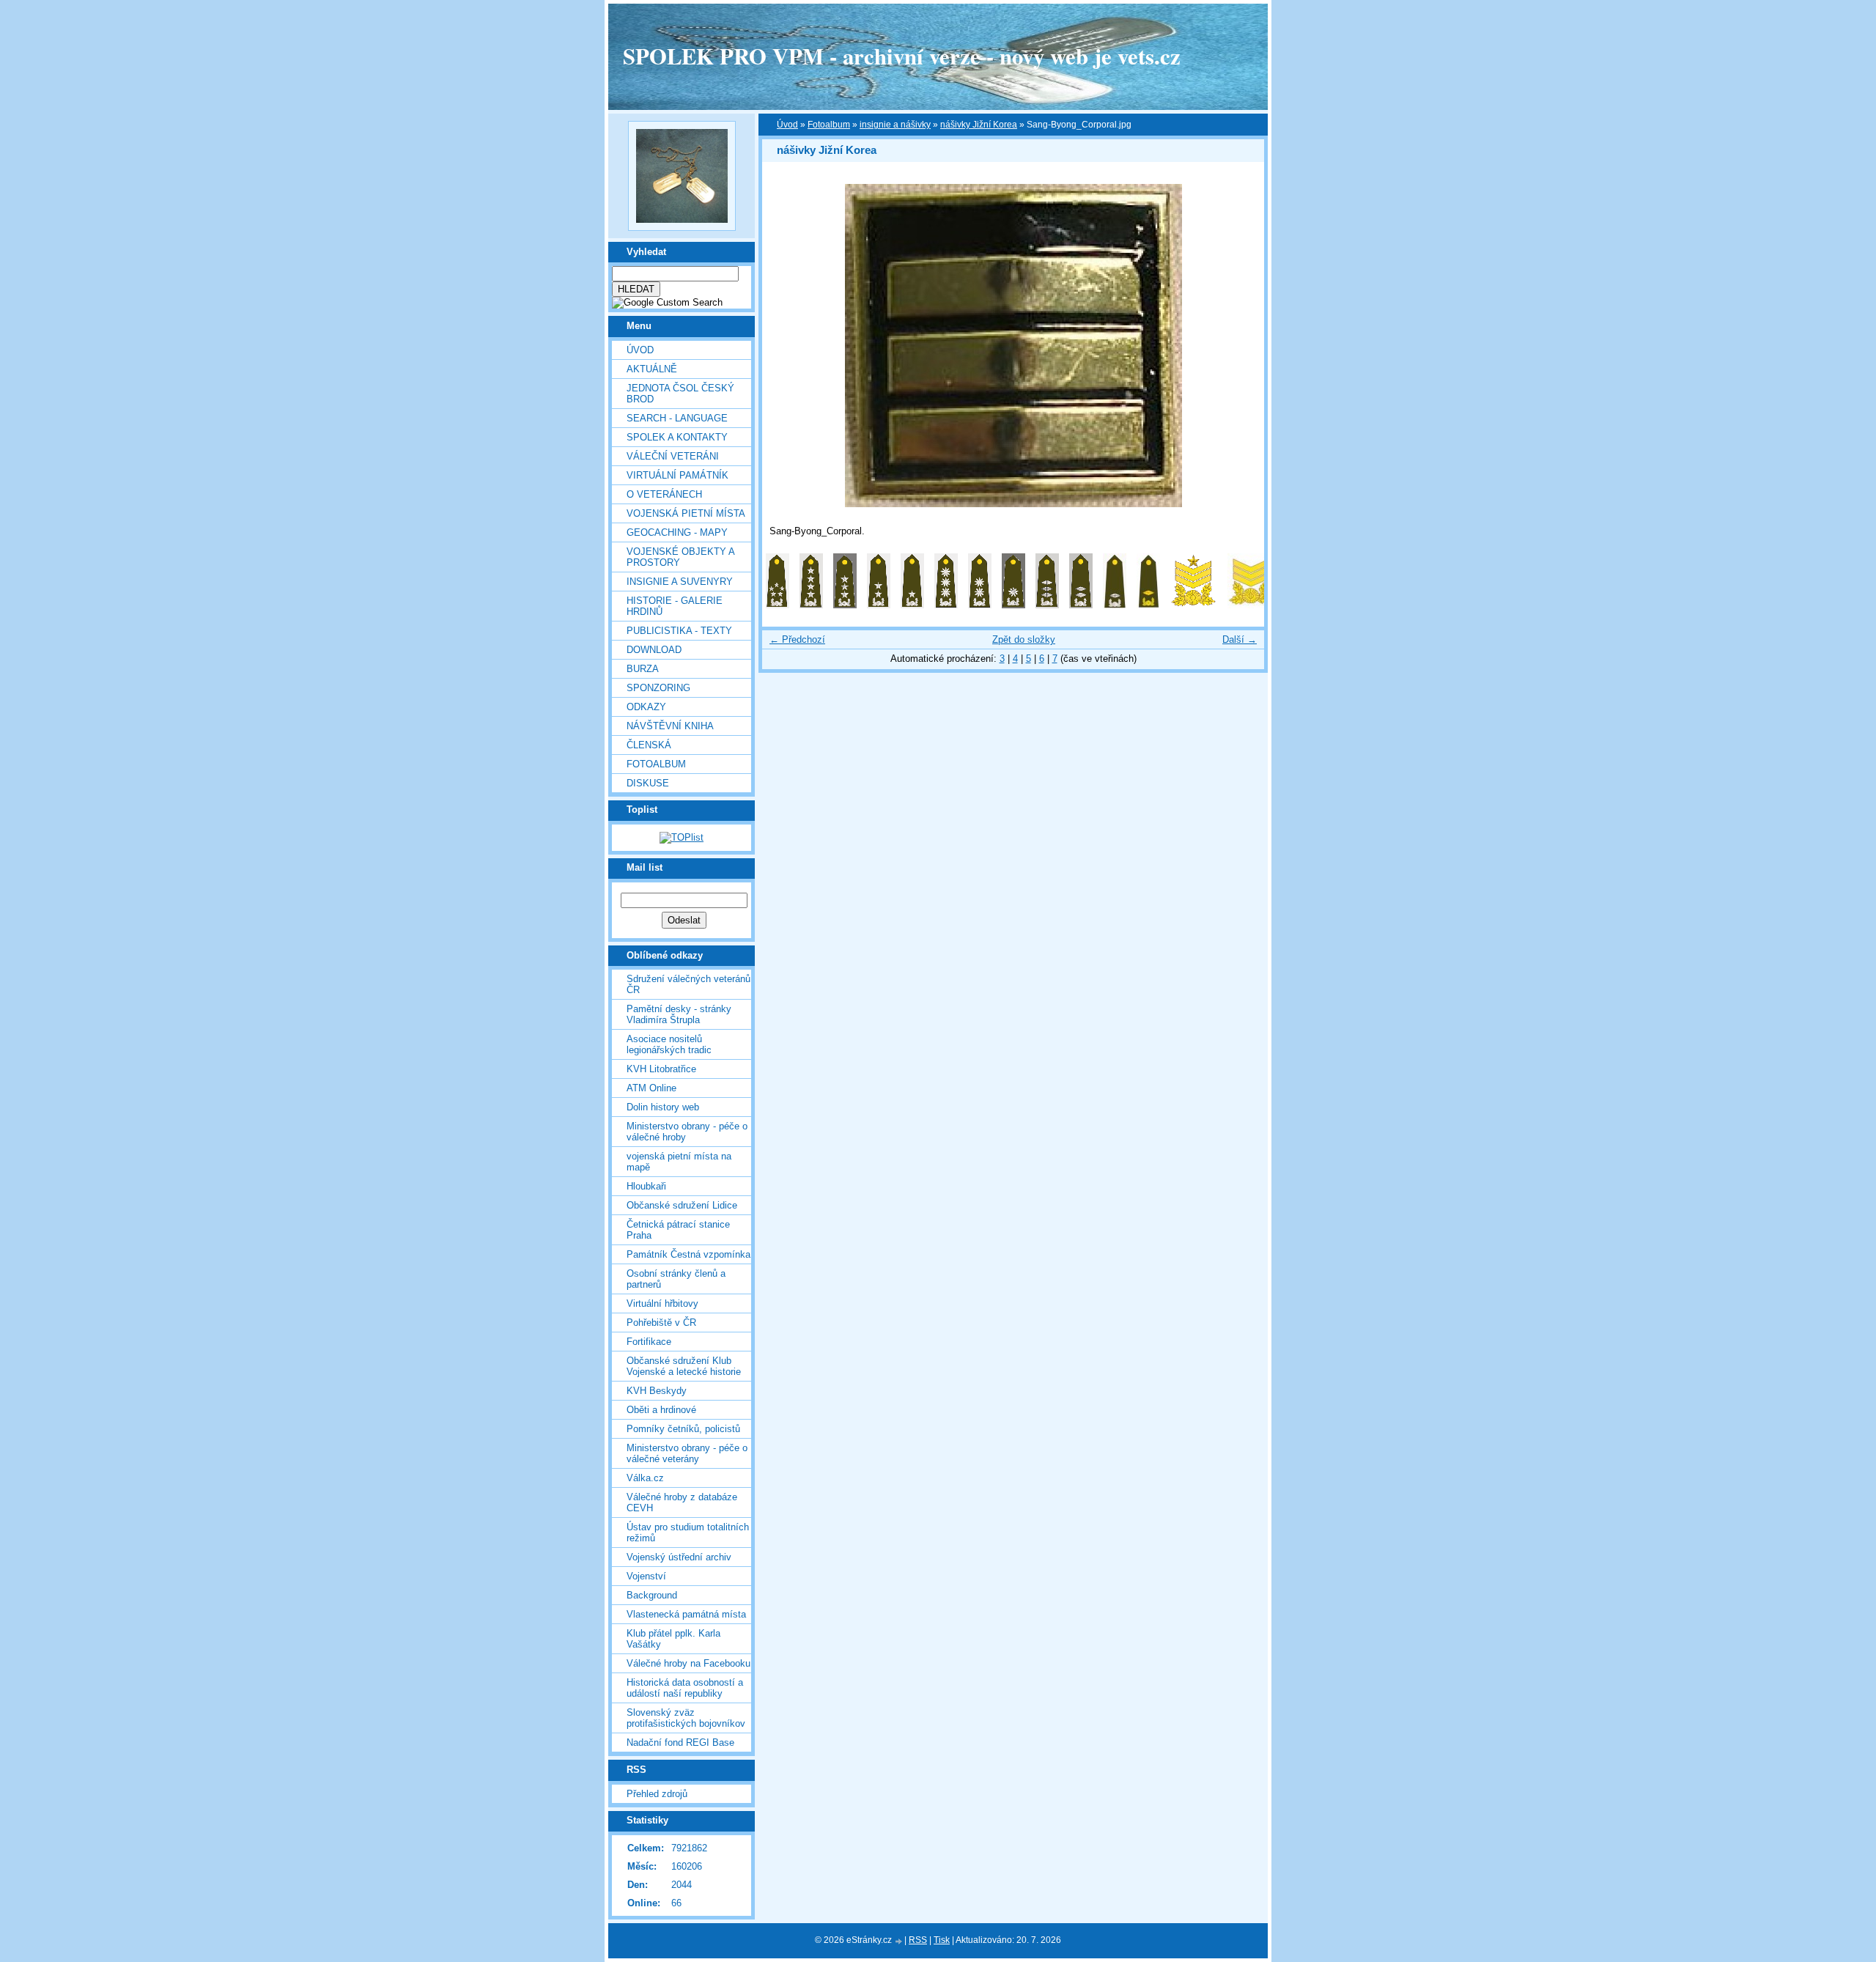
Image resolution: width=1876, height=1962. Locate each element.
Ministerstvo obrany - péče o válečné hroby (687, 1132)
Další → (1240, 639)
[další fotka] (1240, 346)
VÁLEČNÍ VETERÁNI (673, 456)
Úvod (640, 350)
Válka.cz (645, 1478)
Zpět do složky (1024, 639)
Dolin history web (663, 1107)
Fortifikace (649, 1342)
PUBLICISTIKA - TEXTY (679, 631)
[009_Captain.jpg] (1047, 605)
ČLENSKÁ (649, 745)
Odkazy (646, 707)
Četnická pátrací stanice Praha (678, 1230)
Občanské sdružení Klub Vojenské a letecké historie (684, 1366)
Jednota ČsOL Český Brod (680, 394)
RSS (918, 1940)
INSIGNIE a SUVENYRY (680, 582)
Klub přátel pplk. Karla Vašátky (673, 1639)
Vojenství (646, 1576)
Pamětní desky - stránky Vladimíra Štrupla (679, 1014)
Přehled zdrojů (657, 1794)
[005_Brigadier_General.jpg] (912, 605)
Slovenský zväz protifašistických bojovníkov (686, 1718)
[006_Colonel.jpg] (946, 605)
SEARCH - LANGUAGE (677, 418)
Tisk (942, 1940)
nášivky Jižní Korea (979, 125)
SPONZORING (658, 688)
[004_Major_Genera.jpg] (879, 605)
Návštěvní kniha (670, 726)
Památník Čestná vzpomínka (688, 1254)
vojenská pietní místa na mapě (679, 1162)
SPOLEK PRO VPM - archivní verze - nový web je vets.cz (902, 56)
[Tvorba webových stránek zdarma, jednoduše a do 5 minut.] (899, 1941)
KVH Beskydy (657, 1391)
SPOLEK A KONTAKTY (677, 437)
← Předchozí (797, 639)
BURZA (643, 669)
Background (652, 1595)
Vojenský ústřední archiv (679, 1557)
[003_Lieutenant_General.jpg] (845, 605)
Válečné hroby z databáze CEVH (682, 1502)
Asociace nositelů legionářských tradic (669, 1044)
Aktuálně (652, 369)
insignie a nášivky (895, 125)
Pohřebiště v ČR (661, 1323)
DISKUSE (648, 783)
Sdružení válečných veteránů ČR (688, 984)
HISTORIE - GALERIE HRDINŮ (675, 606)
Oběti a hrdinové (661, 1410)
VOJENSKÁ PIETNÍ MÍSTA (686, 513)
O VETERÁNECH (664, 494)
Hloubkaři (646, 1186)
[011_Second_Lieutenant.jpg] (1115, 605)
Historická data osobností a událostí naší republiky (685, 1688)
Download (654, 650)
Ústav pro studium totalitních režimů (688, 1533)
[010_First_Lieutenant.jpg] (1081, 605)
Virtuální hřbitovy (662, 1303)
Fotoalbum (656, 764)
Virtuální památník (677, 475)
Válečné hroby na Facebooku (688, 1663)
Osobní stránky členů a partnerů (676, 1279)
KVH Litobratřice (661, 1069)
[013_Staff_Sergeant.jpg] (1194, 605)
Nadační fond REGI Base (680, 1742)
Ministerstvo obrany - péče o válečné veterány (687, 1453)
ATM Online (651, 1088)
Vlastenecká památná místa (686, 1614)
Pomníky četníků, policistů (683, 1429)
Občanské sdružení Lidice (682, 1205)
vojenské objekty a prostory (680, 557)
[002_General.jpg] (811, 605)
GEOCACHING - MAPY (677, 532)
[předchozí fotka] (786, 346)
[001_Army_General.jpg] (778, 605)
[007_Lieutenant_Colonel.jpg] (980, 605)
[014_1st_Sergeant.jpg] (1251, 605)
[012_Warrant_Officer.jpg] (1148, 605)
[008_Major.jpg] (1013, 605)
